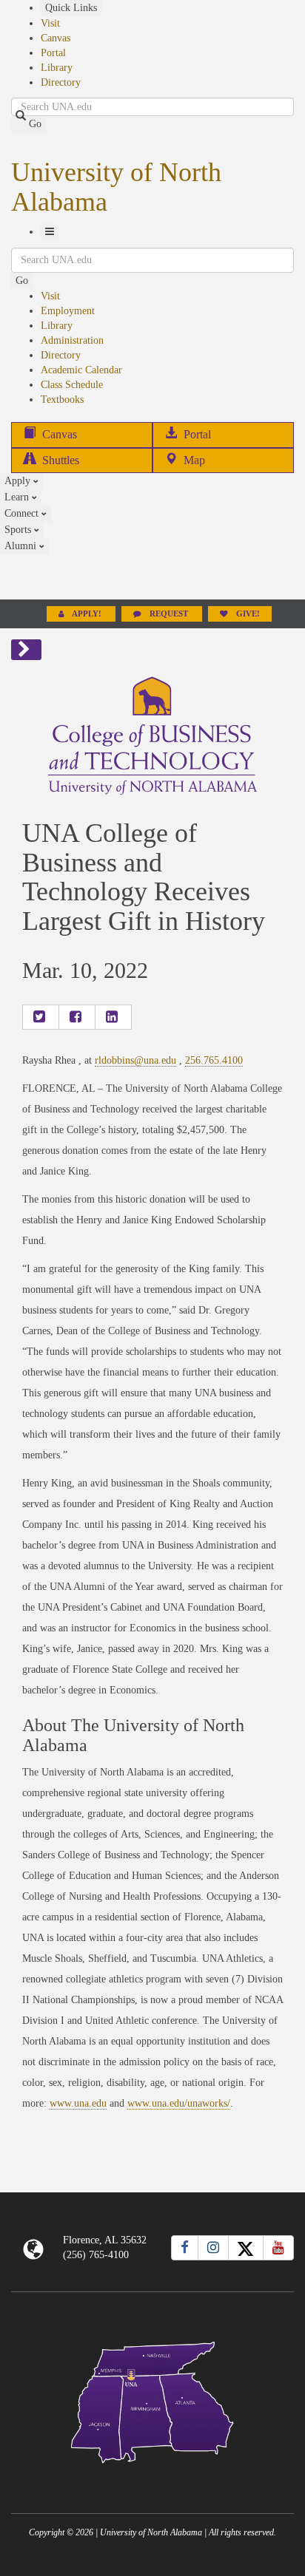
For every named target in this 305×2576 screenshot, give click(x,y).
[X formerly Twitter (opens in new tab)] (246, 2248)
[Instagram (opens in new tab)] (213, 2248)
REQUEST (169, 614)
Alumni (22, 546)
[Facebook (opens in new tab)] (185, 2248)
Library (57, 68)
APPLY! (87, 614)
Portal (53, 53)
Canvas (56, 38)
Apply (19, 481)
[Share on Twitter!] (41, 1017)
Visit (50, 23)
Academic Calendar (81, 370)
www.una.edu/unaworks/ (179, 2103)
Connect (23, 513)
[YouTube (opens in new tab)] (278, 2248)
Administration (72, 340)
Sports (19, 530)
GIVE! (247, 614)
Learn (18, 497)
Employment (68, 311)
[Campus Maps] (152, 2400)
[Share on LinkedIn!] (113, 1017)
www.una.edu (78, 2103)
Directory (61, 82)
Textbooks (62, 400)
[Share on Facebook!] (77, 1017)
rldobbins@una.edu (135, 1060)
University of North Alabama (116, 187)
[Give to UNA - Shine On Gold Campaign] (152, 2475)
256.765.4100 (214, 1060)
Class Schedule (72, 385)
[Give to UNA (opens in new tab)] (152, 577)
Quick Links (71, 8)
